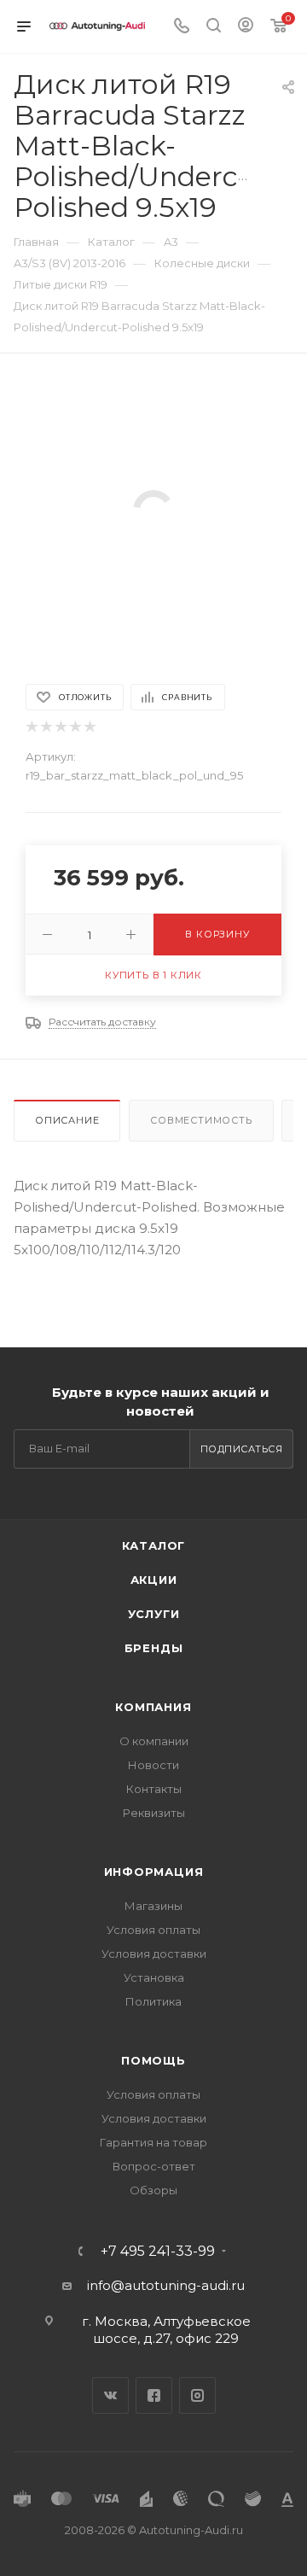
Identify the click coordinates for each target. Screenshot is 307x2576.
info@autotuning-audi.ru (166, 2285)
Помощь (153, 2060)
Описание (67, 1120)
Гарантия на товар (153, 2142)
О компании (154, 1741)
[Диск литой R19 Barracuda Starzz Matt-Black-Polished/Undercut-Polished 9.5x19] (153, 509)
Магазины (153, 1906)
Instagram (197, 2395)
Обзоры (153, 2190)
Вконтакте (110, 2395)
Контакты (154, 1789)
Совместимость (201, 1120)
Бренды (154, 1648)
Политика (153, 2001)
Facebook (154, 2395)
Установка (154, 1977)
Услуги (154, 1614)
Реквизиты (154, 1813)
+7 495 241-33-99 (158, 2252)
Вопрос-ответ (154, 2166)
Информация (154, 1872)
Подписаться (242, 1449)
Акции (154, 1580)
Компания (153, 1707)
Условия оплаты (153, 1930)
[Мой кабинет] (246, 27)
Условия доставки (154, 1954)
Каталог (154, 1545)
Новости (153, 1765)
